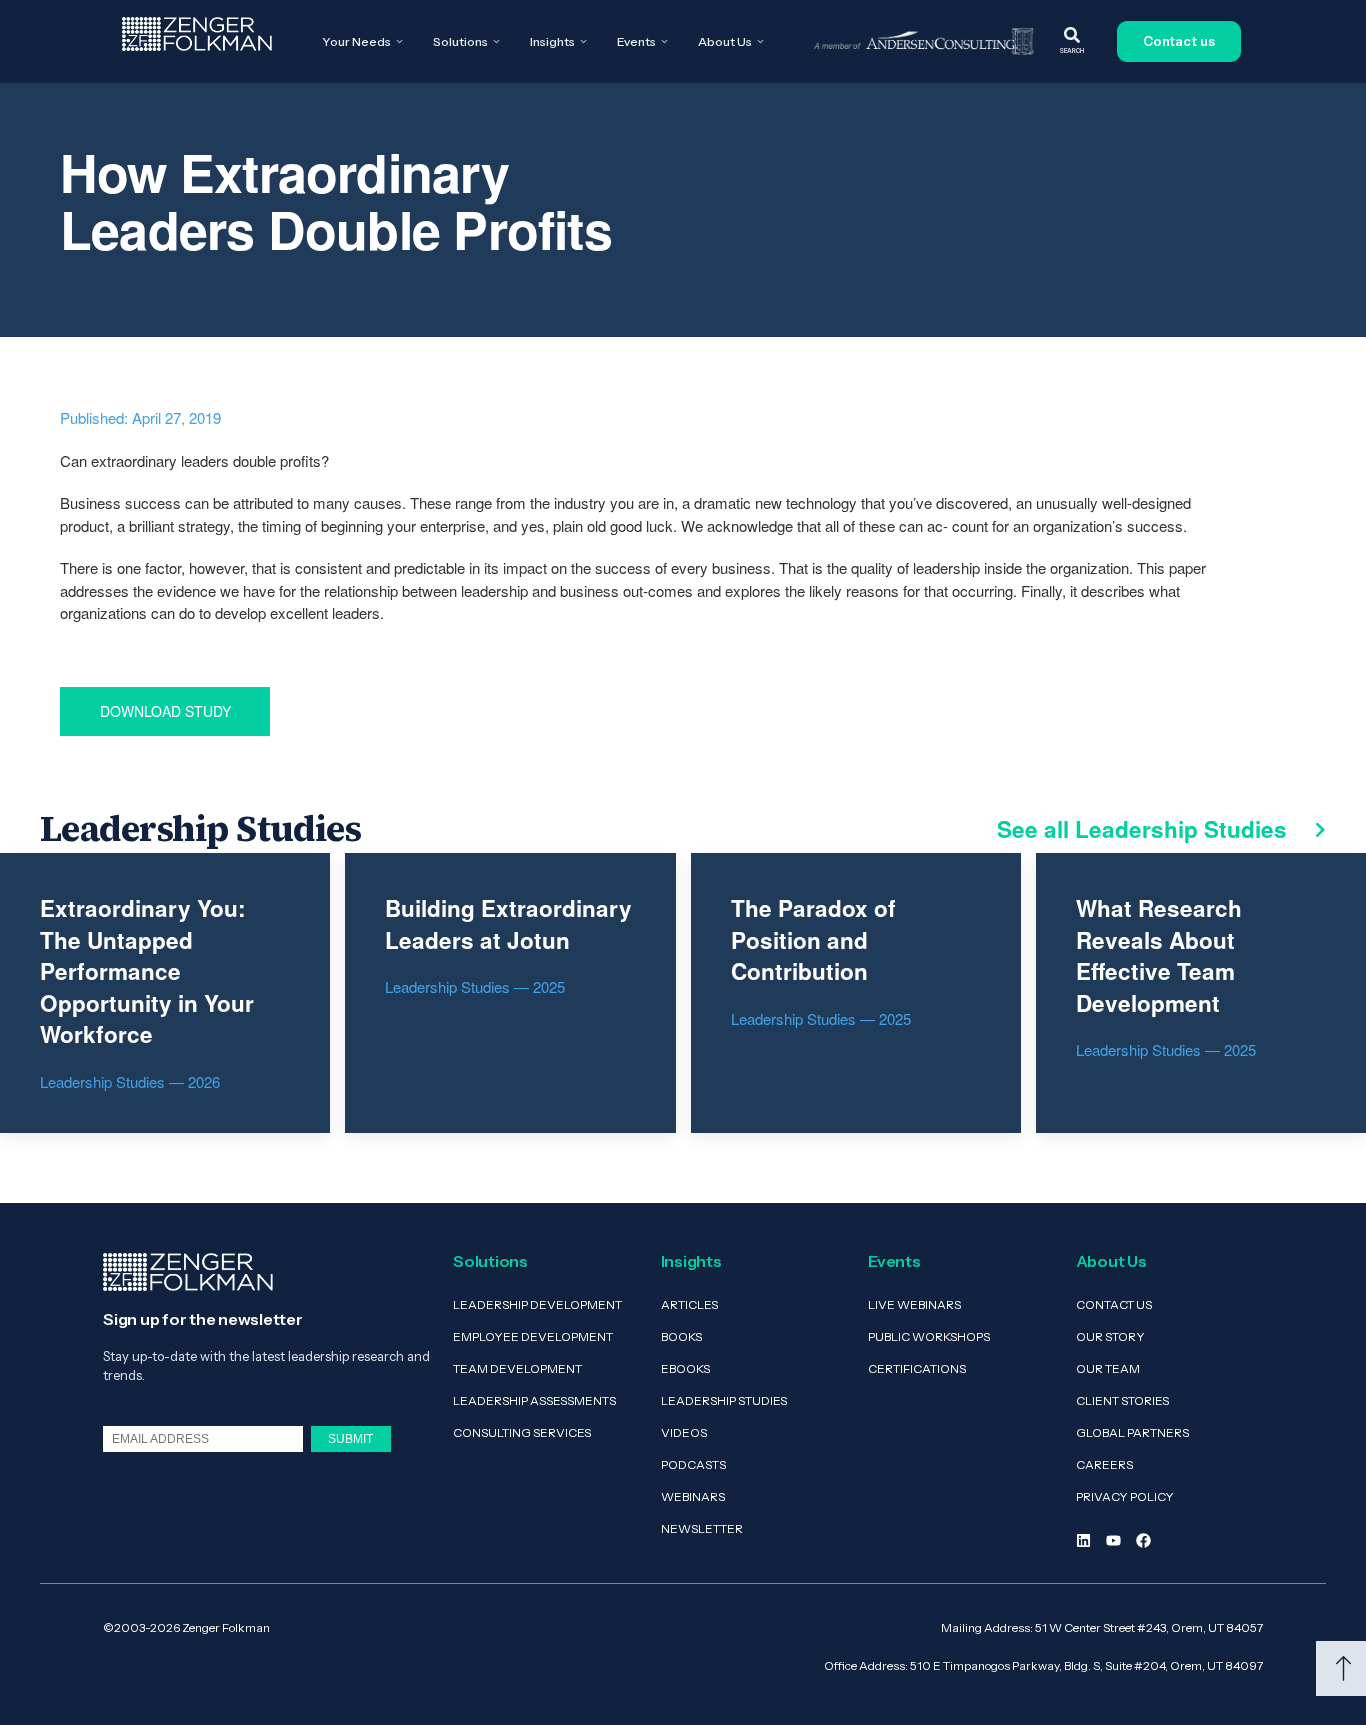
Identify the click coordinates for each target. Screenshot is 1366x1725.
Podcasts (693, 1464)
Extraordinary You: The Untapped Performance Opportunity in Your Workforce (147, 971)
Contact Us (1114, 1304)
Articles (689, 1304)
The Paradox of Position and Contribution (813, 939)
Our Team (1108, 1368)
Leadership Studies (724, 1400)
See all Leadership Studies (1145, 829)
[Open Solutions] (496, 42)
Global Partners (1132, 1432)
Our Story (1110, 1336)
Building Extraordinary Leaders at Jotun (508, 924)
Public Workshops (929, 1336)
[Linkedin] (1083, 1540)
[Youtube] (1113, 1540)
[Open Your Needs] (399, 42)
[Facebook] (1143, 1540)
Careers (1104, 1464)
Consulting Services (522, 1432)
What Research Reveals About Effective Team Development (1159, 955)
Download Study (165, 711)
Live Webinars (914, 1304)
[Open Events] (664, 42)
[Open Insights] (583, 42)
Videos (684, 1432)
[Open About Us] (760, 42)
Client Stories (1122, 1400)
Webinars (693, 1496)
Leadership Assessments (534, 1400)
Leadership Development (537, 1304)
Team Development (517, 1368)
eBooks (685, 1368)
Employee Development (533, 1336)
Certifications (917, 1368)
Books (681, 1336)
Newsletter (702, 1528)
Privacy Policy (1125, 1496)
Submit (350, 1438)
